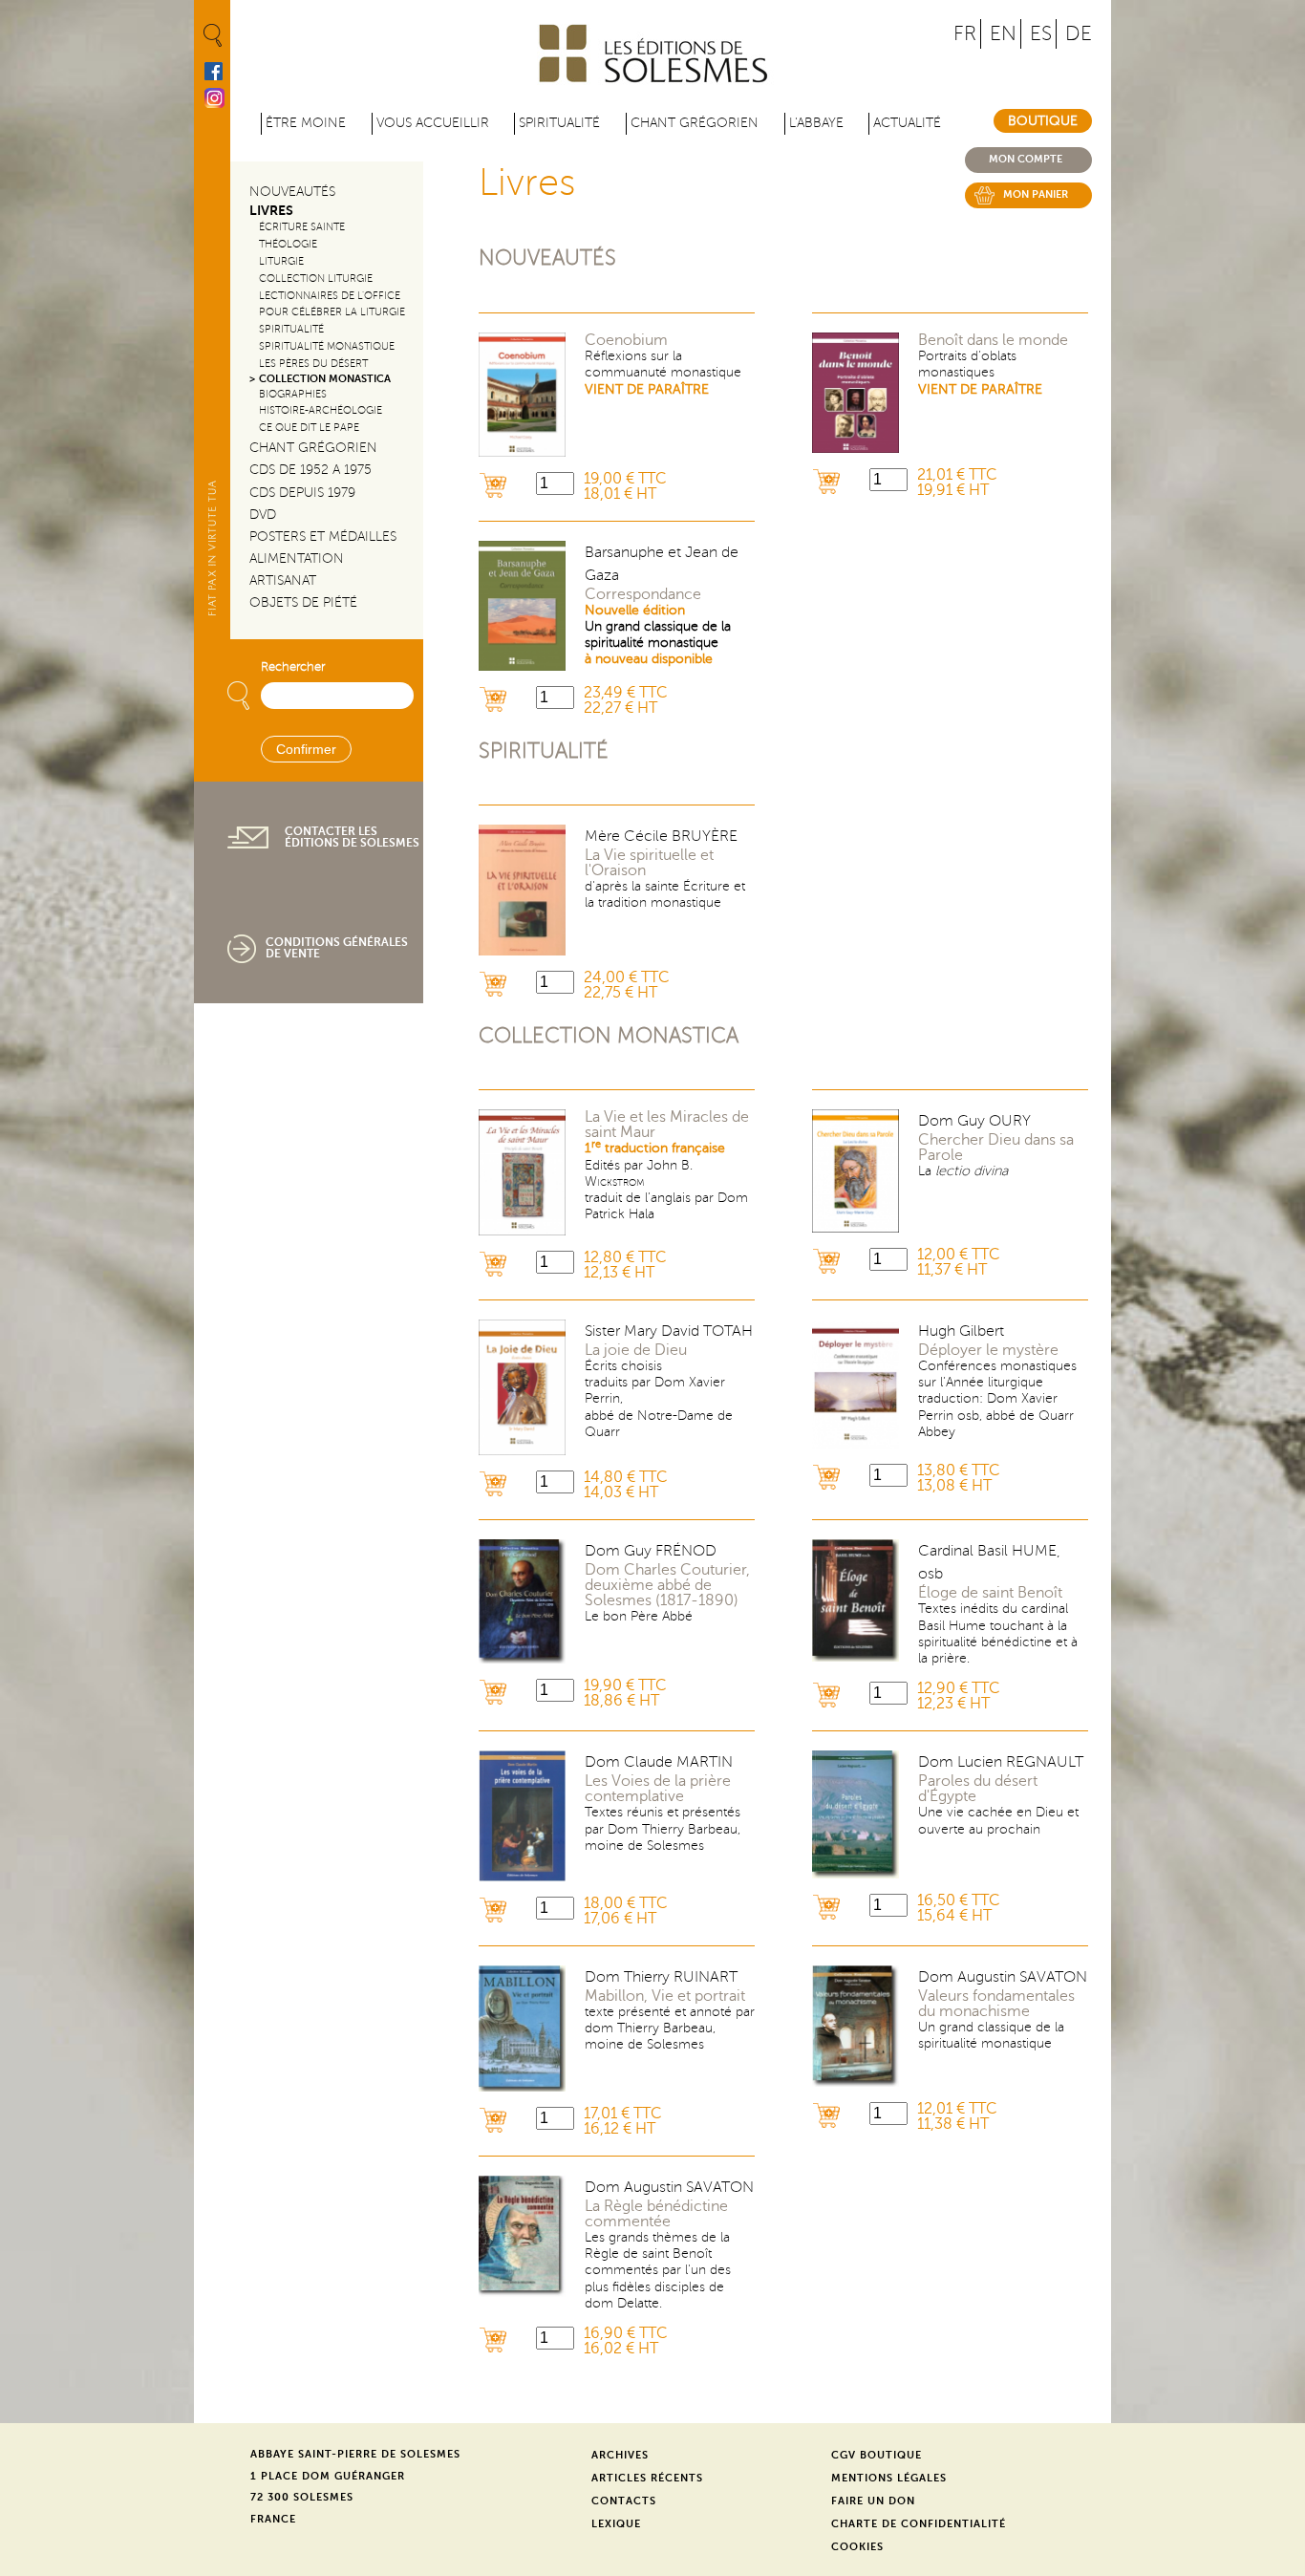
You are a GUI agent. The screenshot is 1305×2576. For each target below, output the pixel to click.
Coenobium (626, 340)
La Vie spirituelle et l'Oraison (649, 863)
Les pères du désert (313, 364)
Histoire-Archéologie (321, 410)
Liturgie (281, 261)
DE (1079, 34)
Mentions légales (889, 2478)
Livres (271, 211)
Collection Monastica (325, 379)
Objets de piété (303, 602)
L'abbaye (816, 123)
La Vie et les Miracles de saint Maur (667, 1125)
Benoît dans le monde (993, 340)
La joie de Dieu (636, 1350)
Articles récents (647, 2478)
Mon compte (1026, 159)
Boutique (1043, 121)
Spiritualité (559, 123)
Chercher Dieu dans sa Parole (996, 1148)
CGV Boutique (877, 2455)
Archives (620, 2455)
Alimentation (297, 558)
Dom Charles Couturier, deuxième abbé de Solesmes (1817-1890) (667, 1585)
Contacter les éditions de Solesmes (352, 837)
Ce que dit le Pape (309, 428)
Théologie (288, 244)
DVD (263, 515)
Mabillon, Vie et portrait (665, 1996)
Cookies (857, 2547)
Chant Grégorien (313, 448)
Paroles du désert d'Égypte (978, 1789)
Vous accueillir (433, 123)
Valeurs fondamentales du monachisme (996, 2004)
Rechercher (293, 667)
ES (1041, 34)
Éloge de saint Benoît (990, 1593)
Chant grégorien (695, 123)
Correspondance (643, 594)
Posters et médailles (323, 537)
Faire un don (873, 2501)
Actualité (907, 123)
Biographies (293, 394)
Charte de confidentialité (919, 2524)
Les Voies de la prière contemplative (658, 1789)
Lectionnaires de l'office (330, 296)
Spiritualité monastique (327, 346)
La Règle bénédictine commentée (656, 2214)
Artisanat (283, 580)
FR (965, 34)
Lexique (616, 2524)
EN (1003, 34)
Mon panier (1036, 194)
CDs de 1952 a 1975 (310, 470)
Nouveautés (292, 192)
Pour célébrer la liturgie (332, 312)
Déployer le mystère (988, 1350)
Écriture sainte (302, 227)
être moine (306, 123)
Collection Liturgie (316, 279)
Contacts (624, 2501)
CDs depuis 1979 (302, 493)
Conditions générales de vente (337, 948)
